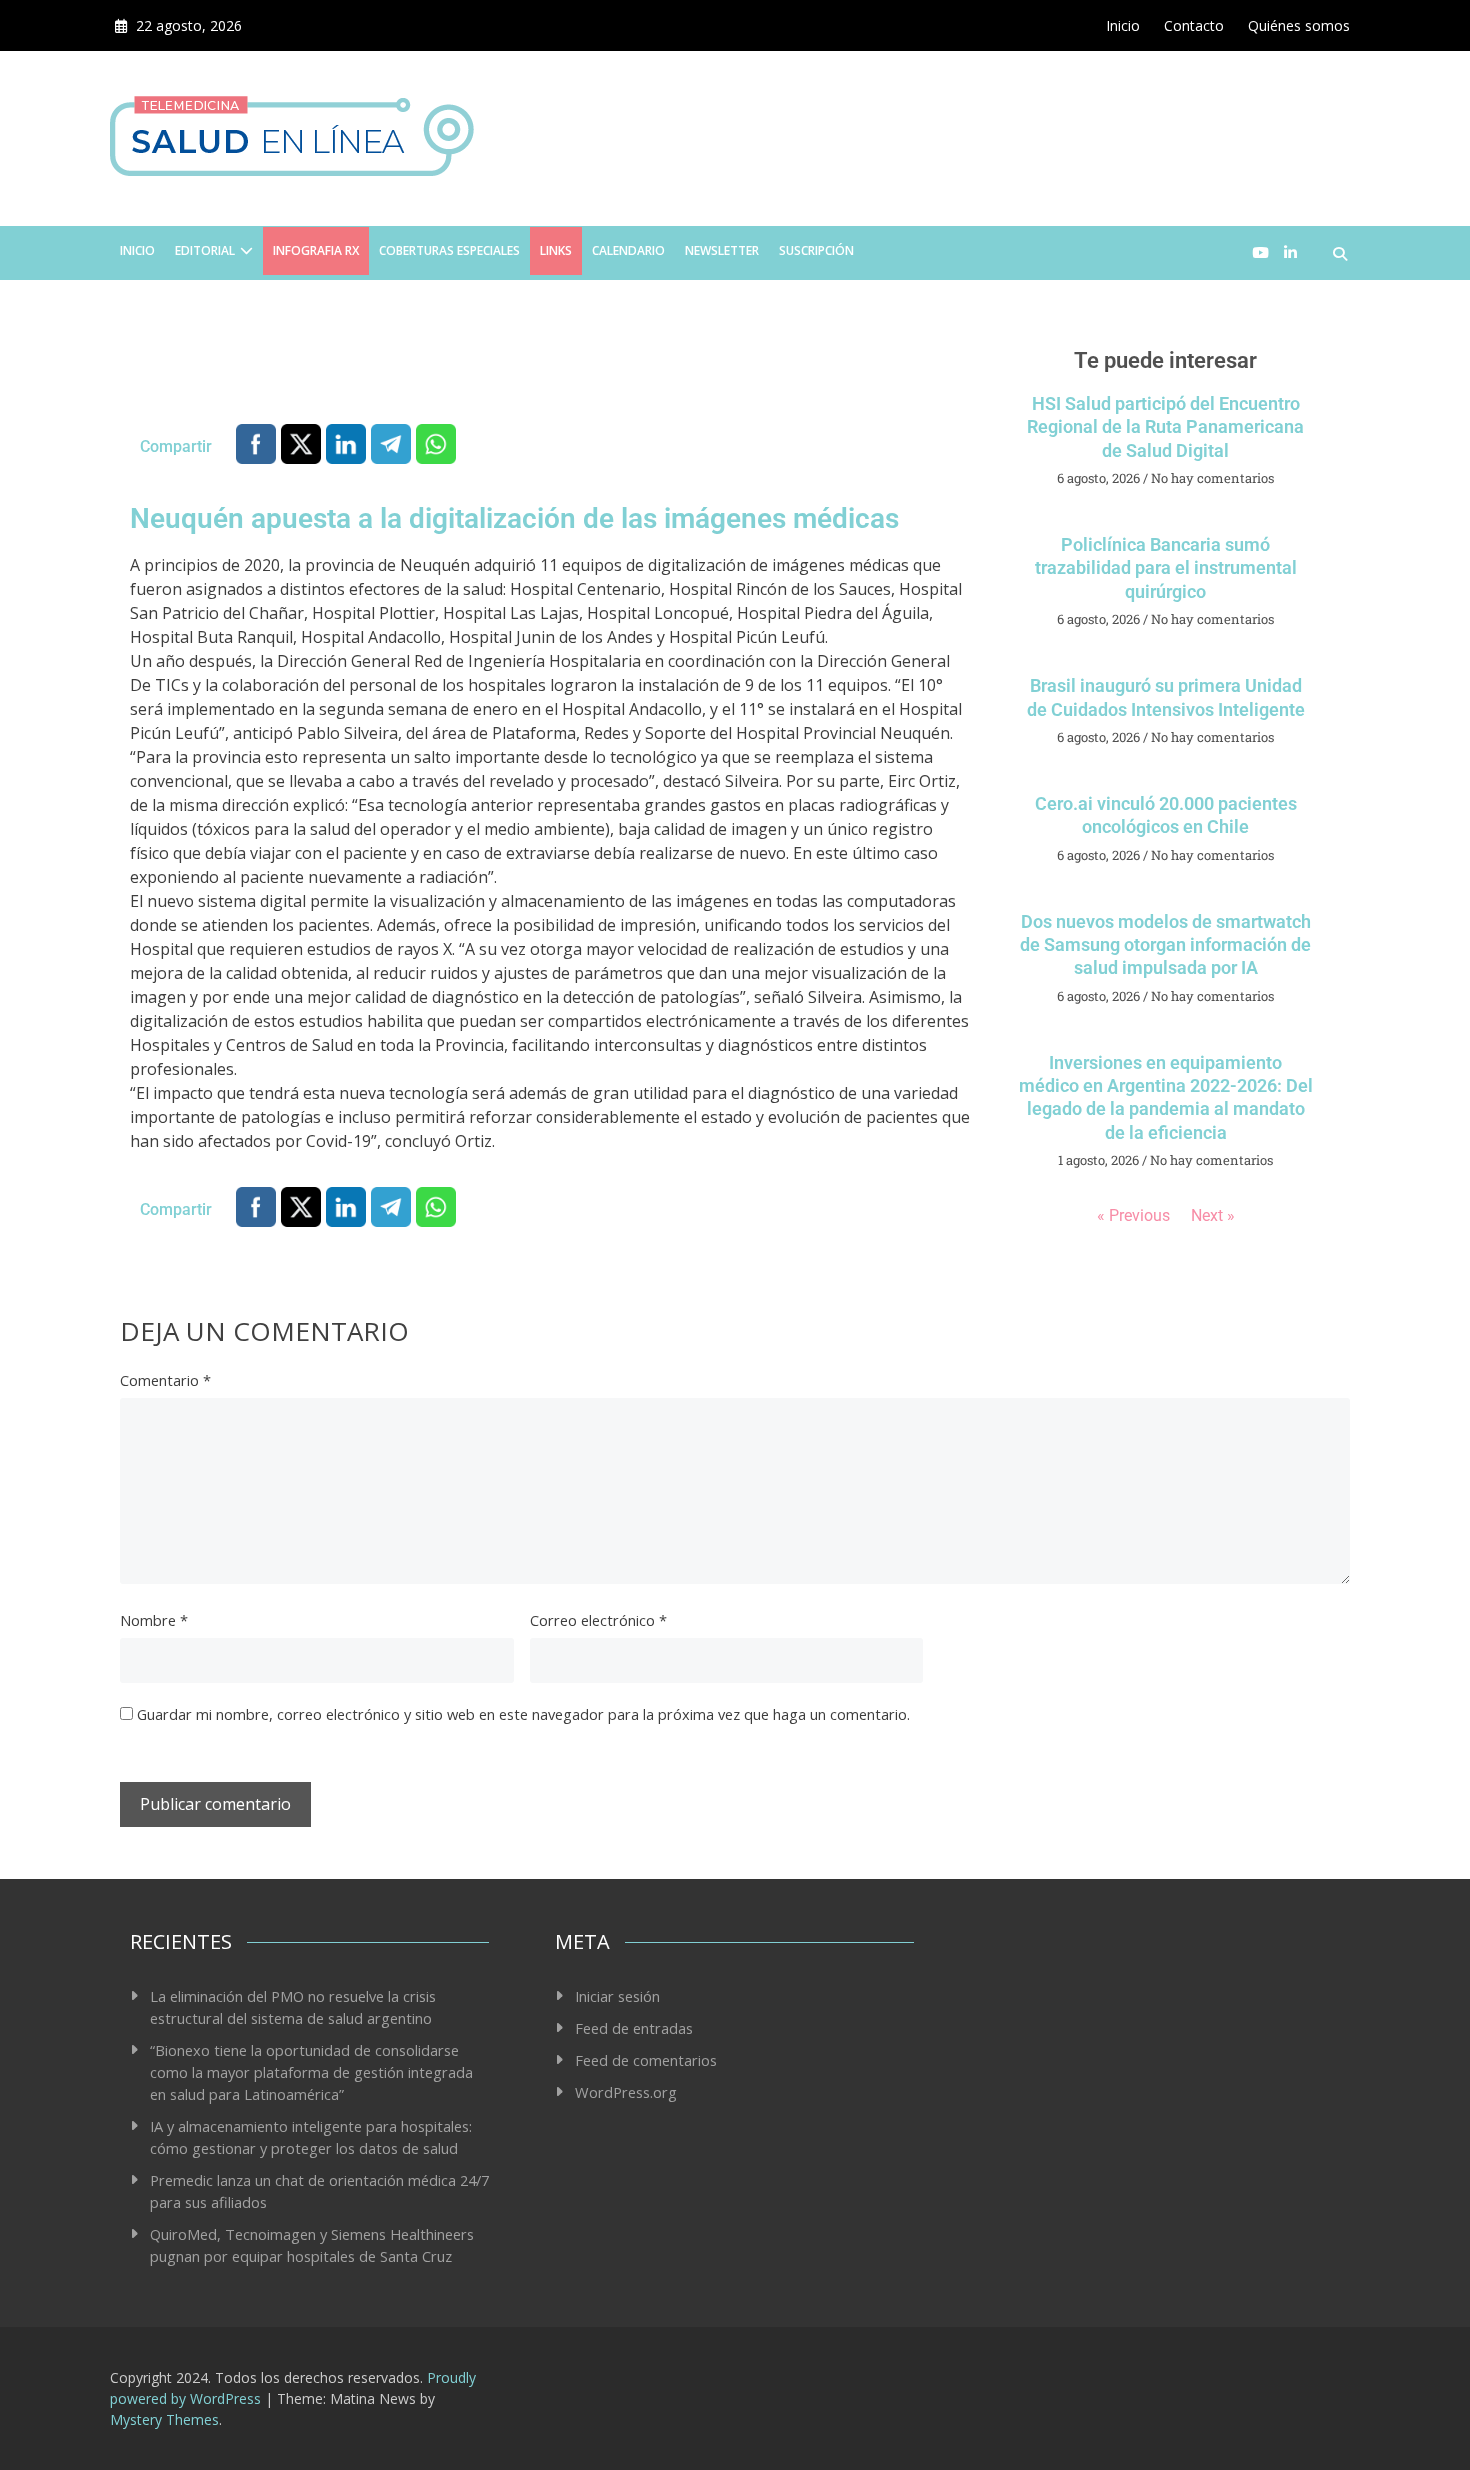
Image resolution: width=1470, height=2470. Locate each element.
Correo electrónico (598, 1620)
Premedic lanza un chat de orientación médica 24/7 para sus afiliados (319, 2191)
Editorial (205, 250)
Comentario (165, 1380)
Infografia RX (316, 250)
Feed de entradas (634, 2028)
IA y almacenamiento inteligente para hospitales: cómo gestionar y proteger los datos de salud (311, 2137)
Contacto (1194, 25)
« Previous (1133, 1215)
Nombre (154, 1620)
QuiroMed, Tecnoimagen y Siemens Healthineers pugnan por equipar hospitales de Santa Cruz (312, 2245)
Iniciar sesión (617, 1996)
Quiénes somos (1299, 25)
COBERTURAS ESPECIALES (449, 250)
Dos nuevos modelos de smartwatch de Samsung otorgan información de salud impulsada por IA (1165, 945)
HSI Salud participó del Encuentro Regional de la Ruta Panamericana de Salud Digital (1165, 427)
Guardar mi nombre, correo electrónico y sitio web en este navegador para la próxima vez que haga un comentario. (523, 1714)
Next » (1213, 1215)
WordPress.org (626, 2092)
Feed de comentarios (646, 2060)
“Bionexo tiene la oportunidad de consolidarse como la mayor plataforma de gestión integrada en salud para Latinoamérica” (311, 2072)
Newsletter (722, 250)
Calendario (628, 250)
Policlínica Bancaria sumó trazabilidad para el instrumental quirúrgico (1166, 568)
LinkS (556, 250)
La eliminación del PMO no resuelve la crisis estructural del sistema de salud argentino (295, 2007)
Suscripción (816, 250)
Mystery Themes (164, 2419)
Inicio (1123, 25)
